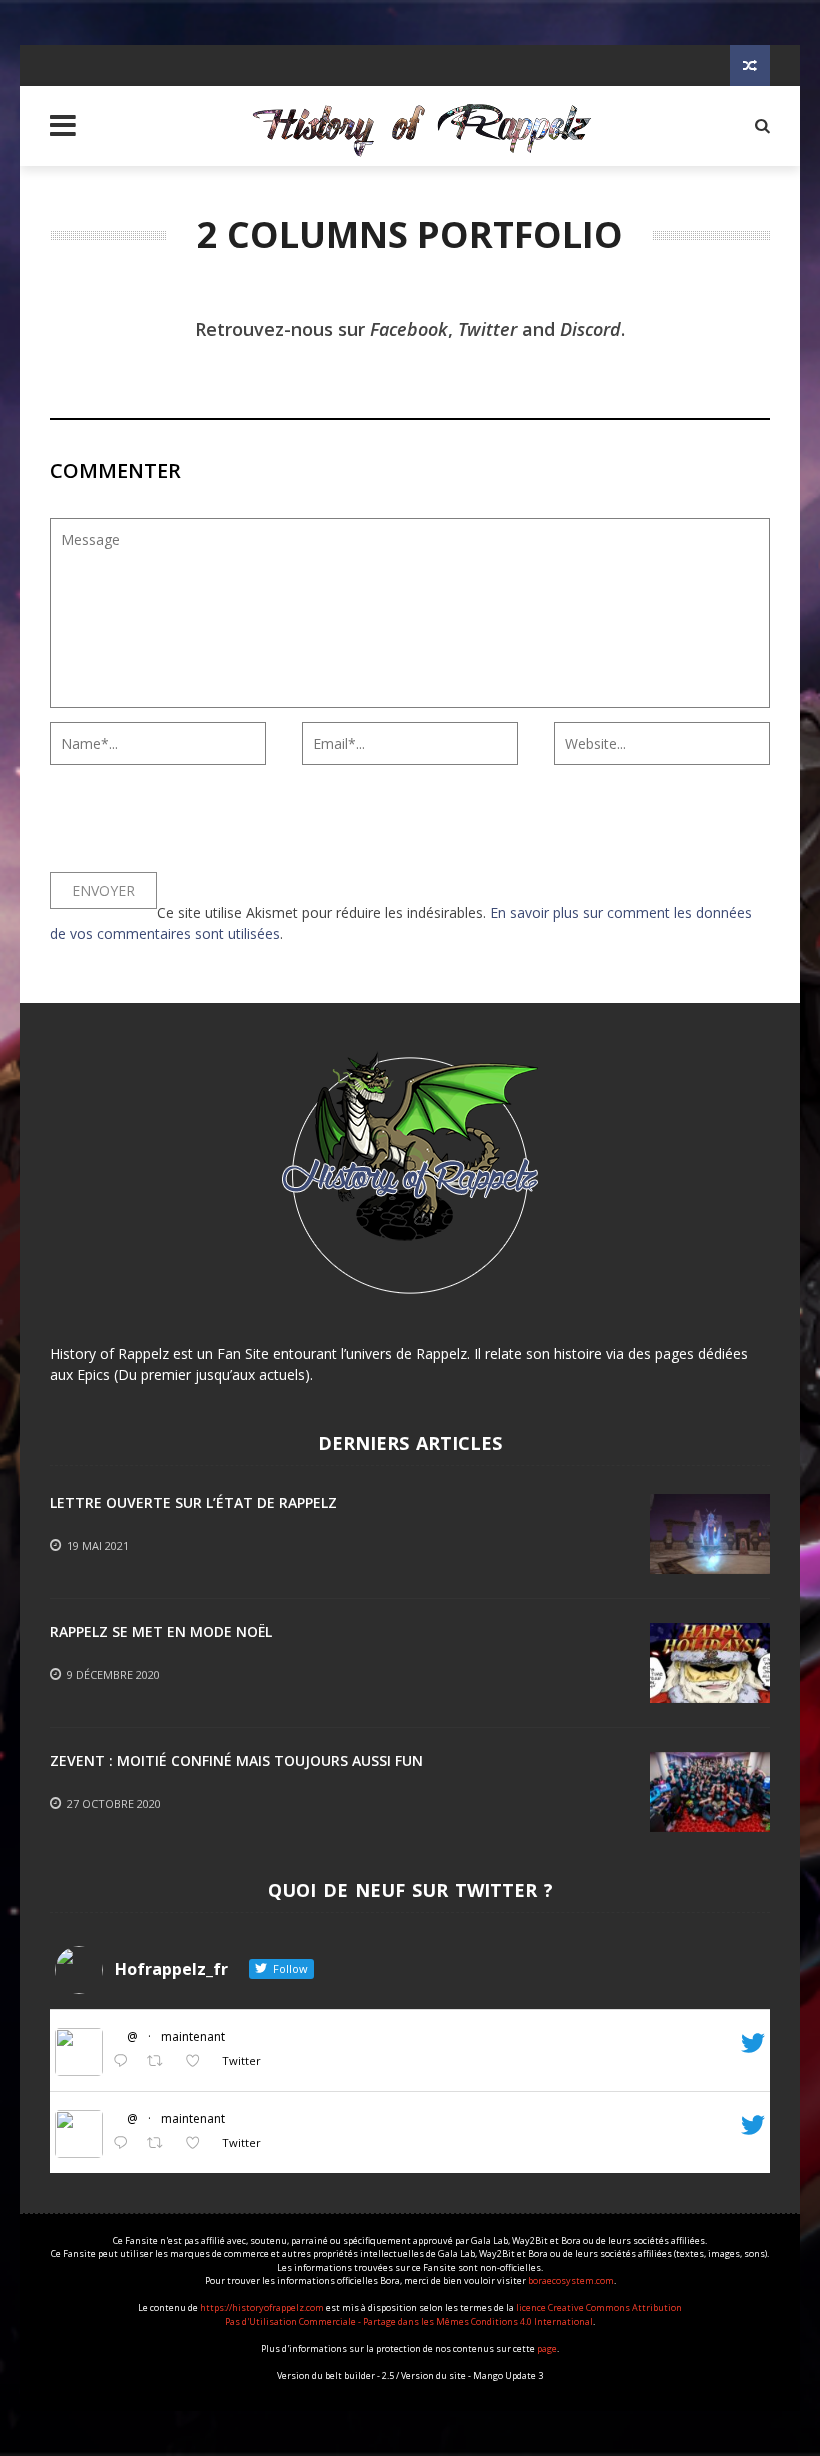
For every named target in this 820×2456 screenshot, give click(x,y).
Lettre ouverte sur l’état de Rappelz (193, 1502)
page (547, 2348)
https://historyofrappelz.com (262, 2307)
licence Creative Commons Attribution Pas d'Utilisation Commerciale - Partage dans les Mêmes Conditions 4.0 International (453, 2314)
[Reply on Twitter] (125, 2061)
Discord (590, 329)
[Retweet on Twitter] (160, 2061)
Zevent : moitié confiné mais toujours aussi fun (236, 1760)
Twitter (487, 329)
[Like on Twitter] (198, 2061)
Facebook (409, 329)
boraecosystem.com (571, 2280)
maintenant (193, 2036)
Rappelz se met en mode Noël (161, 1631)
